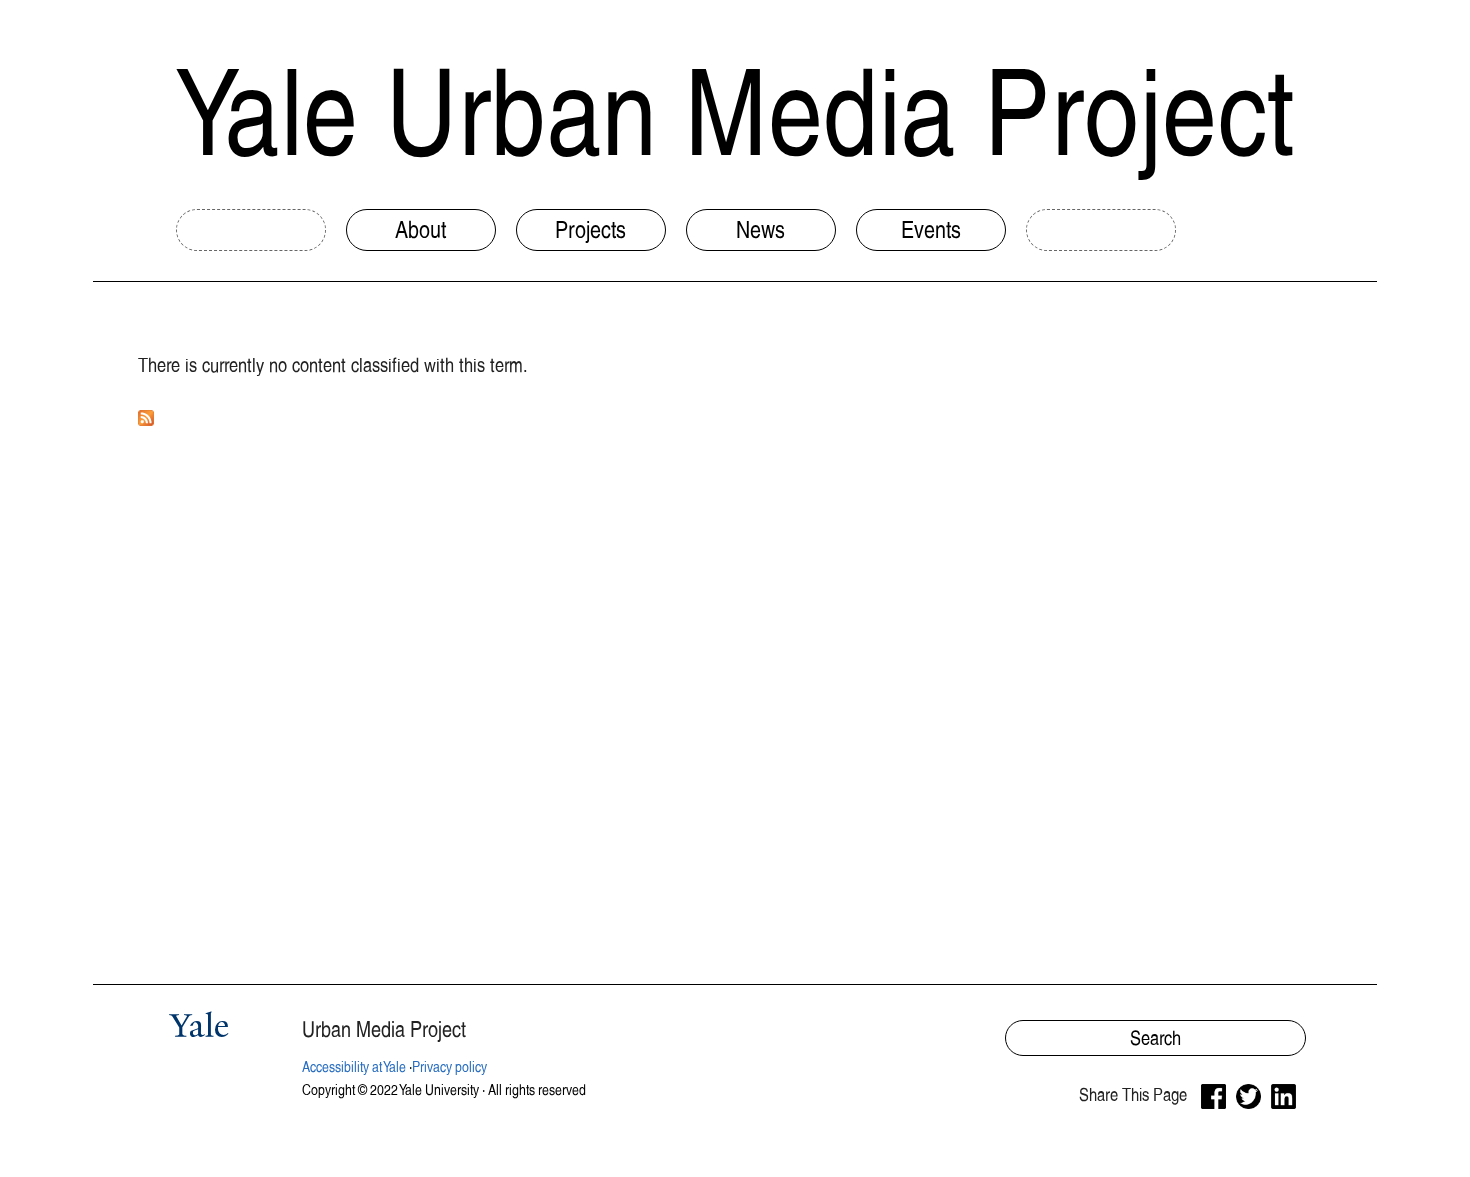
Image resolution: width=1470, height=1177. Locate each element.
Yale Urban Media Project (735, 112)
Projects (590, 229)
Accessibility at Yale (354, 1067)
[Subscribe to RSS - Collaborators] (146, 412)
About (420, 229)
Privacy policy (449, 1067)
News (760, 229)
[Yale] (202, 1028)
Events (931, 229)
